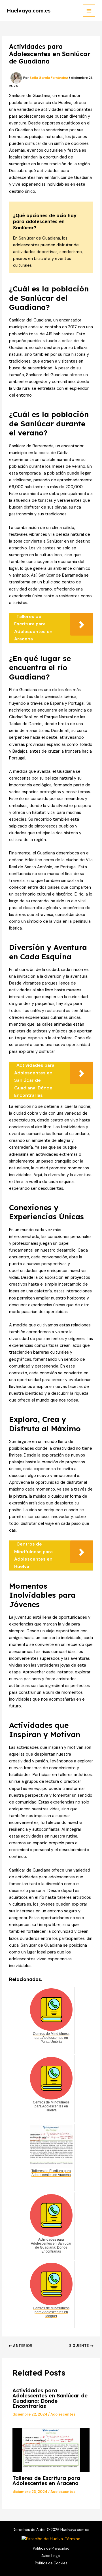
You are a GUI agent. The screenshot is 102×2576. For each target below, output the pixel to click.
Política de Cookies (51, 2563)
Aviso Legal (51, 2556)
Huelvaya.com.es (29, 11)
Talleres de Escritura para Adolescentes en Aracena (46, 2481)
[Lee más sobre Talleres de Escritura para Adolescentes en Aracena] (51, 2450)
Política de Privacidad (51, 2548)
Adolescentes (63, 2414)
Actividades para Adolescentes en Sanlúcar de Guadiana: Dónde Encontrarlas (50, 2398)
